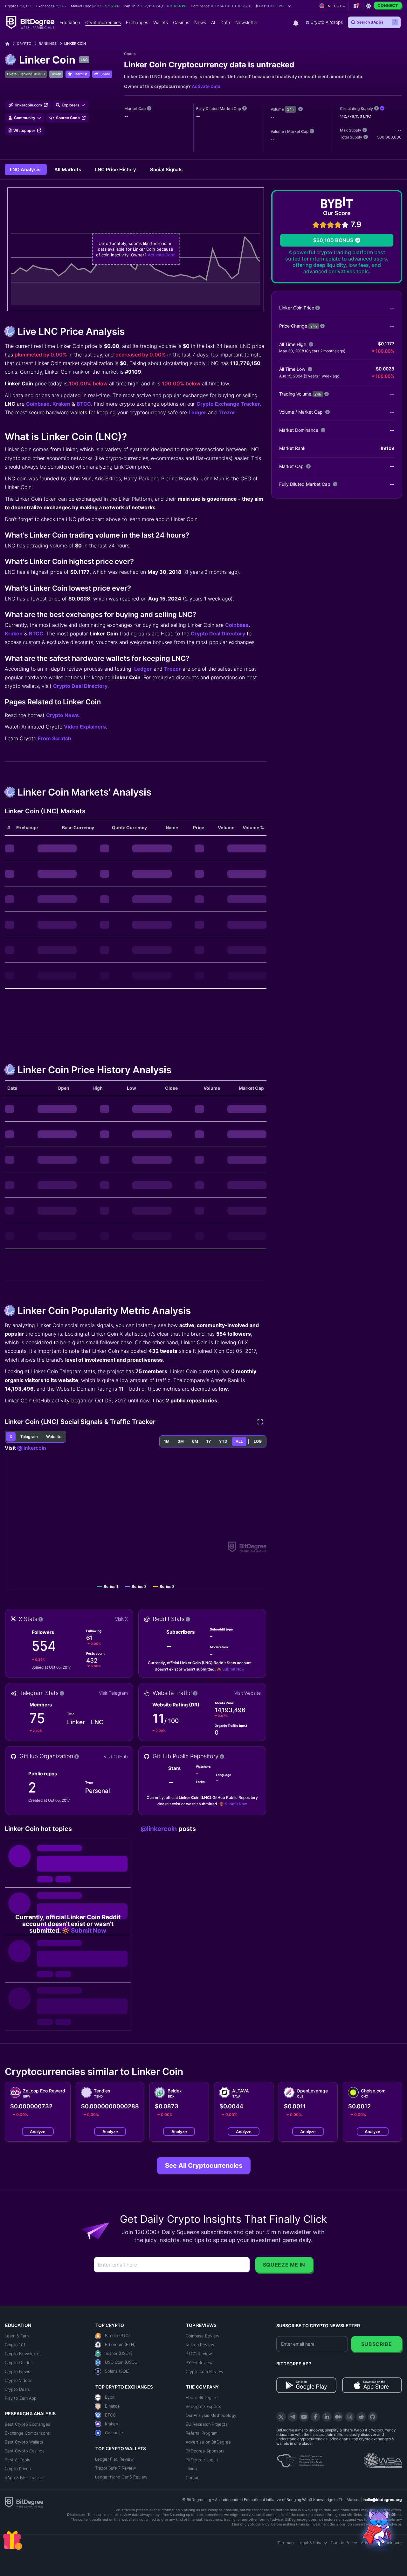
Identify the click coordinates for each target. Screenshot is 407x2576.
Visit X (121, 1619)
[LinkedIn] (327, 2417)
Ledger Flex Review (114, 2459)
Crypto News (62, 715)
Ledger (197, 412)
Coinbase (38, 404)
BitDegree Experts (203, 2406)
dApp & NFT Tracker (24, 2478)
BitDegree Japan (202, 2460)
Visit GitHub (116, 1756)
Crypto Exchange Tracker (228, 404)
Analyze (38, 2132)
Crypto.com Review (204, 2371)
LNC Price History (116, 169)
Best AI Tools (17, 2460)
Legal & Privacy (312, 2543)
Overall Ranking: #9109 (26, 74)
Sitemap (286, 2543)
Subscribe (377, 2344)
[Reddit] (361, 2417)
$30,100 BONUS (333, 240)
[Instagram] (350, 2417)
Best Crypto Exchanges (28, 2424)
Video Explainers (85, 727)
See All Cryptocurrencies (204, 2166)
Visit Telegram (113, 1693)
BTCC (84, 404)
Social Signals (166, 169)
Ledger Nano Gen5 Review (121, 2477)
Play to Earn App (21, 2398)
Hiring (191, 2469)
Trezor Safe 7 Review (115, 2468)
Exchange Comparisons (27, 2433)
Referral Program (202, 2433)
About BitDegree (202, 2397)
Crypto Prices (18, 2469)
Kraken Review (200, 2345)
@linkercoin (32, 1448)
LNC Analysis (26, 169)
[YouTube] (304, 2417)
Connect (388, 5)
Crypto (24, 44)
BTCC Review (199, 2354)
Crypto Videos (19, 2380)
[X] (281, 2417)
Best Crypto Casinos (25, 2451)
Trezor (227, 412)
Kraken (61, 404)
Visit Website (248, 1693)
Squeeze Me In (284, 2265)
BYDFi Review (199, 2362)
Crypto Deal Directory (218, 634)
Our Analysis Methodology (211, 2415)
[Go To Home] (10, 44)
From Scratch (55, 738)
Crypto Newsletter (23, 2354)
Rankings (48, 44)
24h (290, 109)
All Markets (68, 169)
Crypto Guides (19, 2362)
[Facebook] (315, 2417)
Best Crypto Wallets (24, 2442)
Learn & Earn (17, 2336)
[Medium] (338, 2417)
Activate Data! (207, 86)
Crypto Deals (17, 2389)
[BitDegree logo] (24, 2502)
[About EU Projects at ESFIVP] (300, 2458)
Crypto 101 (15, 2345)
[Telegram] (293, 2417)
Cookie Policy (344, 2543)
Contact (193, 2478)
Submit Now (233, 1669)
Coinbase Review (202, 2336)
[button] (273, 6)
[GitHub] (373, 2417)
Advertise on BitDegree (208, 2442)
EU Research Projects (207, 2424)
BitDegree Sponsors (205, 2451)
